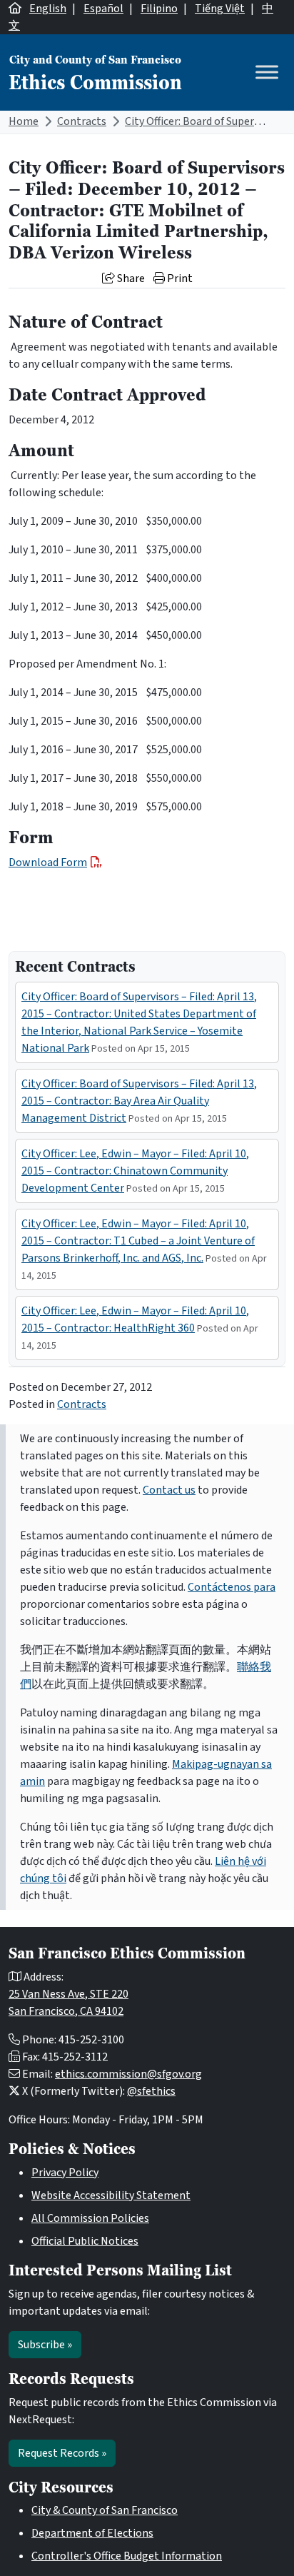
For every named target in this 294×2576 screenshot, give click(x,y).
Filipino (159, 9)
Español (103, 9)
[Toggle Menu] (267, 72)
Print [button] (179, 278)
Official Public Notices (85, 2241)
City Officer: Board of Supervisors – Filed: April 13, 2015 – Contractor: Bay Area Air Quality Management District (139, 1101)
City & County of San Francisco (105, 2510)
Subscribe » (45, 2345)
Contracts (82, 121)
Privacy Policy (65, 2173)
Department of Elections (92, 2533)
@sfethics (151, 2091)
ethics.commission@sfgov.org (128, 2074)
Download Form (48, 862)
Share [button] (130, 278)
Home (24, 121)
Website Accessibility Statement (111, 2195)
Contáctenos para (232, 1587)
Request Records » (62, 2453)
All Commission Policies (90, 2218)
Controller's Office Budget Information (127, 2556)
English (48, 9)
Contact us (169, 1490)
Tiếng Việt (220, 9)
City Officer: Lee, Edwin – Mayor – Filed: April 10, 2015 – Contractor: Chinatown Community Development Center (135, 1171)
